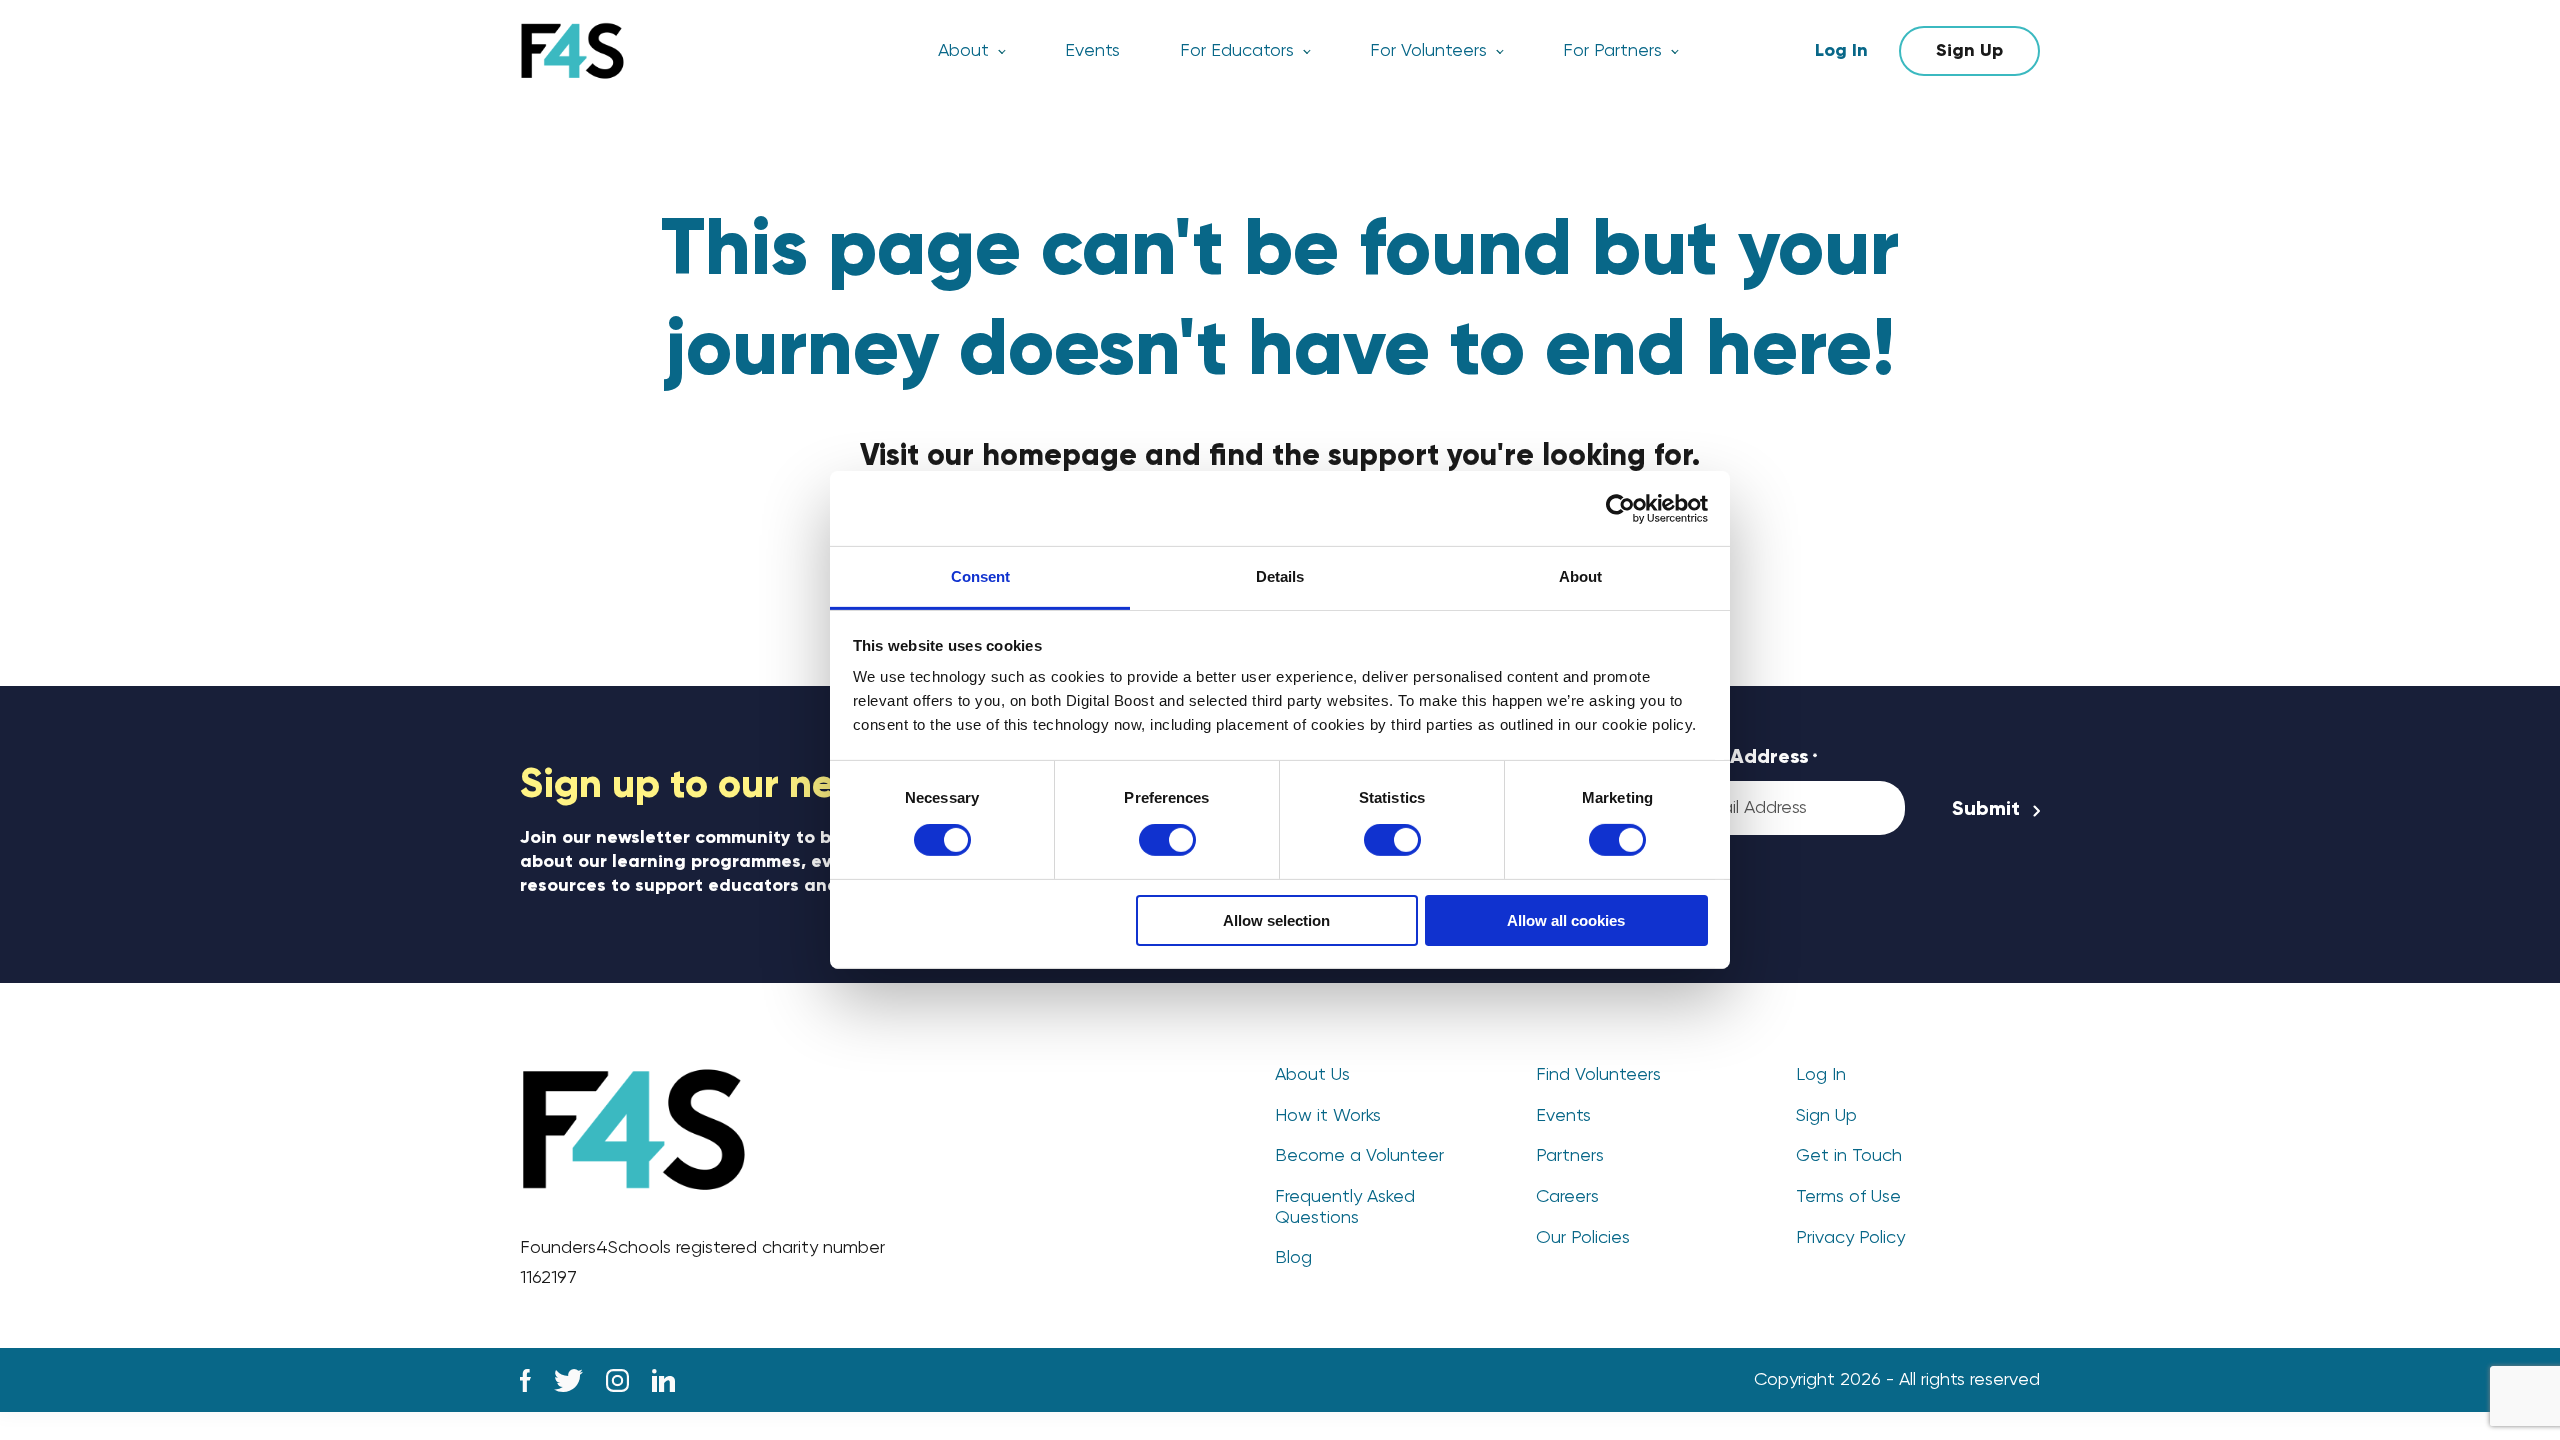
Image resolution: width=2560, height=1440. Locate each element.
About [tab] (1580, 576)
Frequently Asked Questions (1345, 1207)
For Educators (1237, 51)
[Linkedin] (663, 1380)
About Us (1312, 1075)
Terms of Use (1848, 1197)
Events (1092, 51)
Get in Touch (1849, 1156)
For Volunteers (1428, 51)
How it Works (1328, 1116)
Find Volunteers (1598, 1075)
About (963, 51)
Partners (1570, 1156)
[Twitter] (568, 1380)
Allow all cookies (1566, 920)
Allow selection (1276, 920)
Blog (1293, 1258)
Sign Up (1969, 51)
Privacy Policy (1850, 1238)
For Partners (1612, 51)
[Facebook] (525, 1380)
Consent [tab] (980, 576)
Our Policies (1583, 1238)
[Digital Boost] (572, 51)
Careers (1567, 1197)
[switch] (1167, 840)
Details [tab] (1280, 576)
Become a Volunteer (1359, 1156)
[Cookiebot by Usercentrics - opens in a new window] (1620, 508)
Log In (1841, 51)
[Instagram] (617, 1380)
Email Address (1746, 758)
